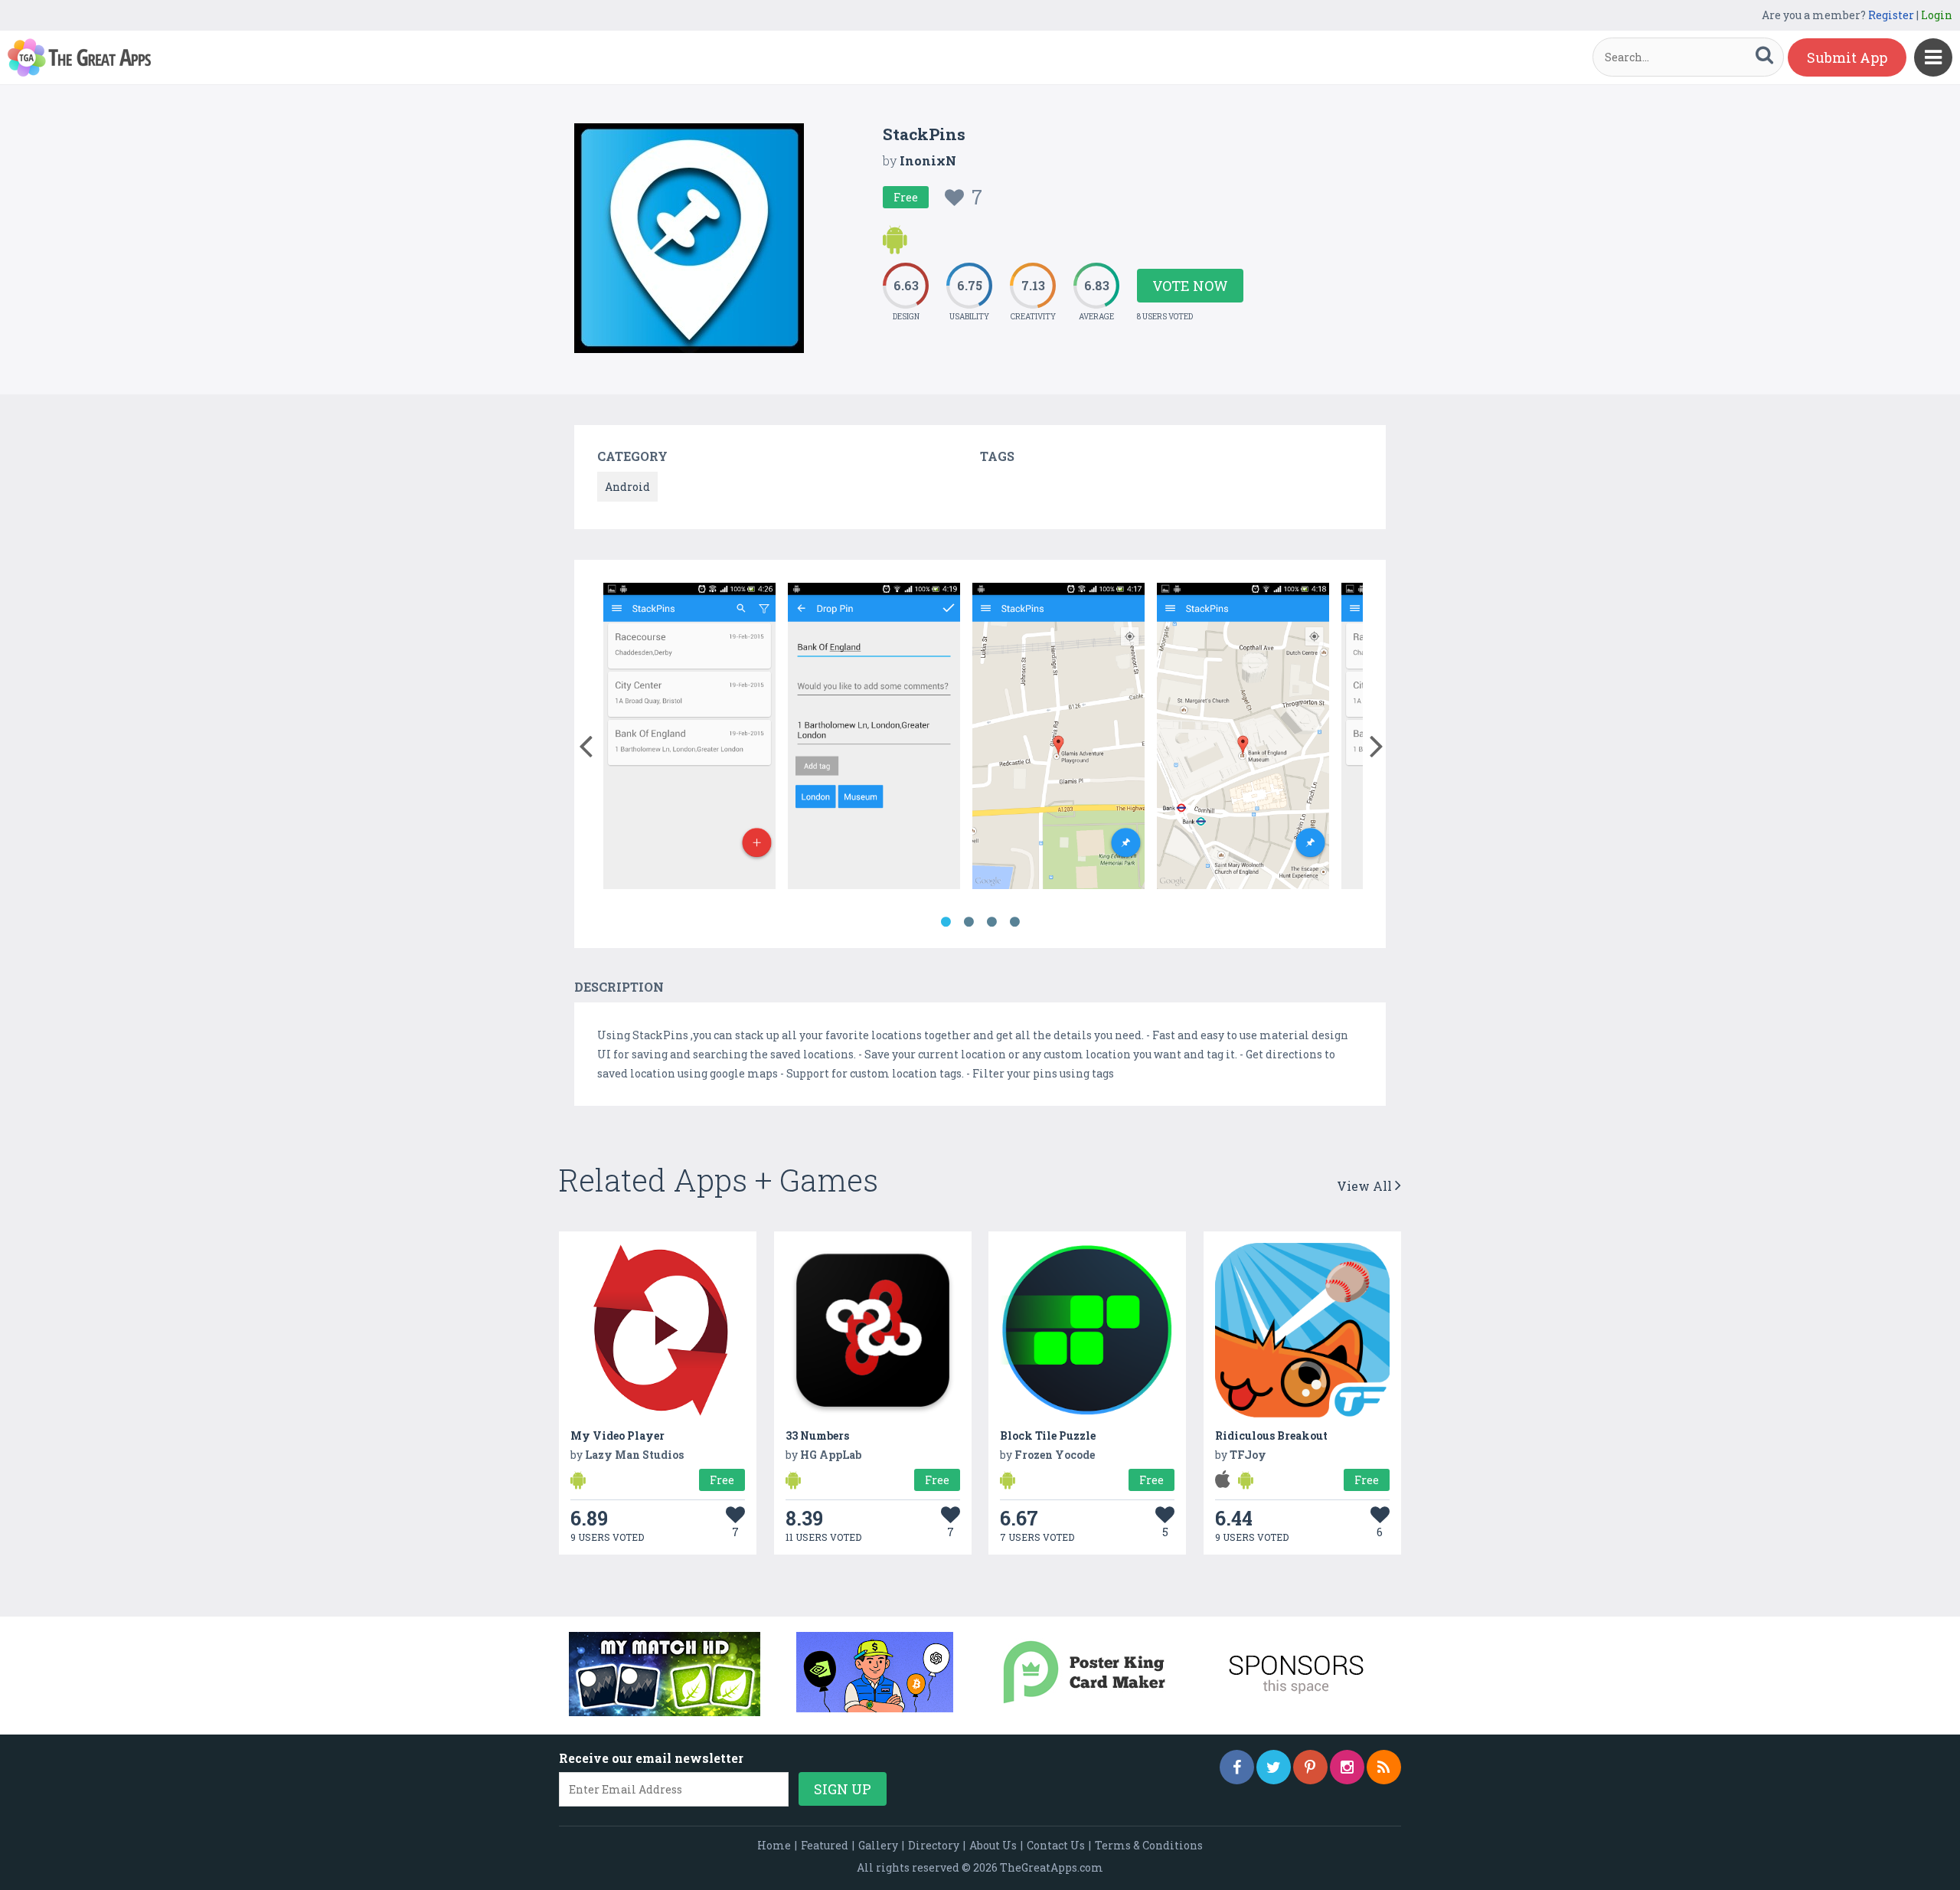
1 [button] (946, 922)
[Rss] (1384, 1767)
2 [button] (969, 922)
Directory (934, 1845)
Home (774, 1845)
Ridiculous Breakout (1271, 1435)
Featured (825, 1845)
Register (1891, 15)
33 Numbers (817, 1435)
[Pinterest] (1310, 1767)
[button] (585, 743)
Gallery (878, 1845)
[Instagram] (1347, 1767)
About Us (993, 1845)
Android (627, 487)
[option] (689, 739)
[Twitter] (1274, 1767)
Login (1937, 15)
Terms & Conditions (1149, 1845)
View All (1366, 1186)
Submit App (1847, 57)
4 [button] (1014, 922)
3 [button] (991, 922)
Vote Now (1190, 286)
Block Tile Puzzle (1048, 1435)
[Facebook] (1237, 1767)
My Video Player (617, 1435)
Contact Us (1056, 1845)
